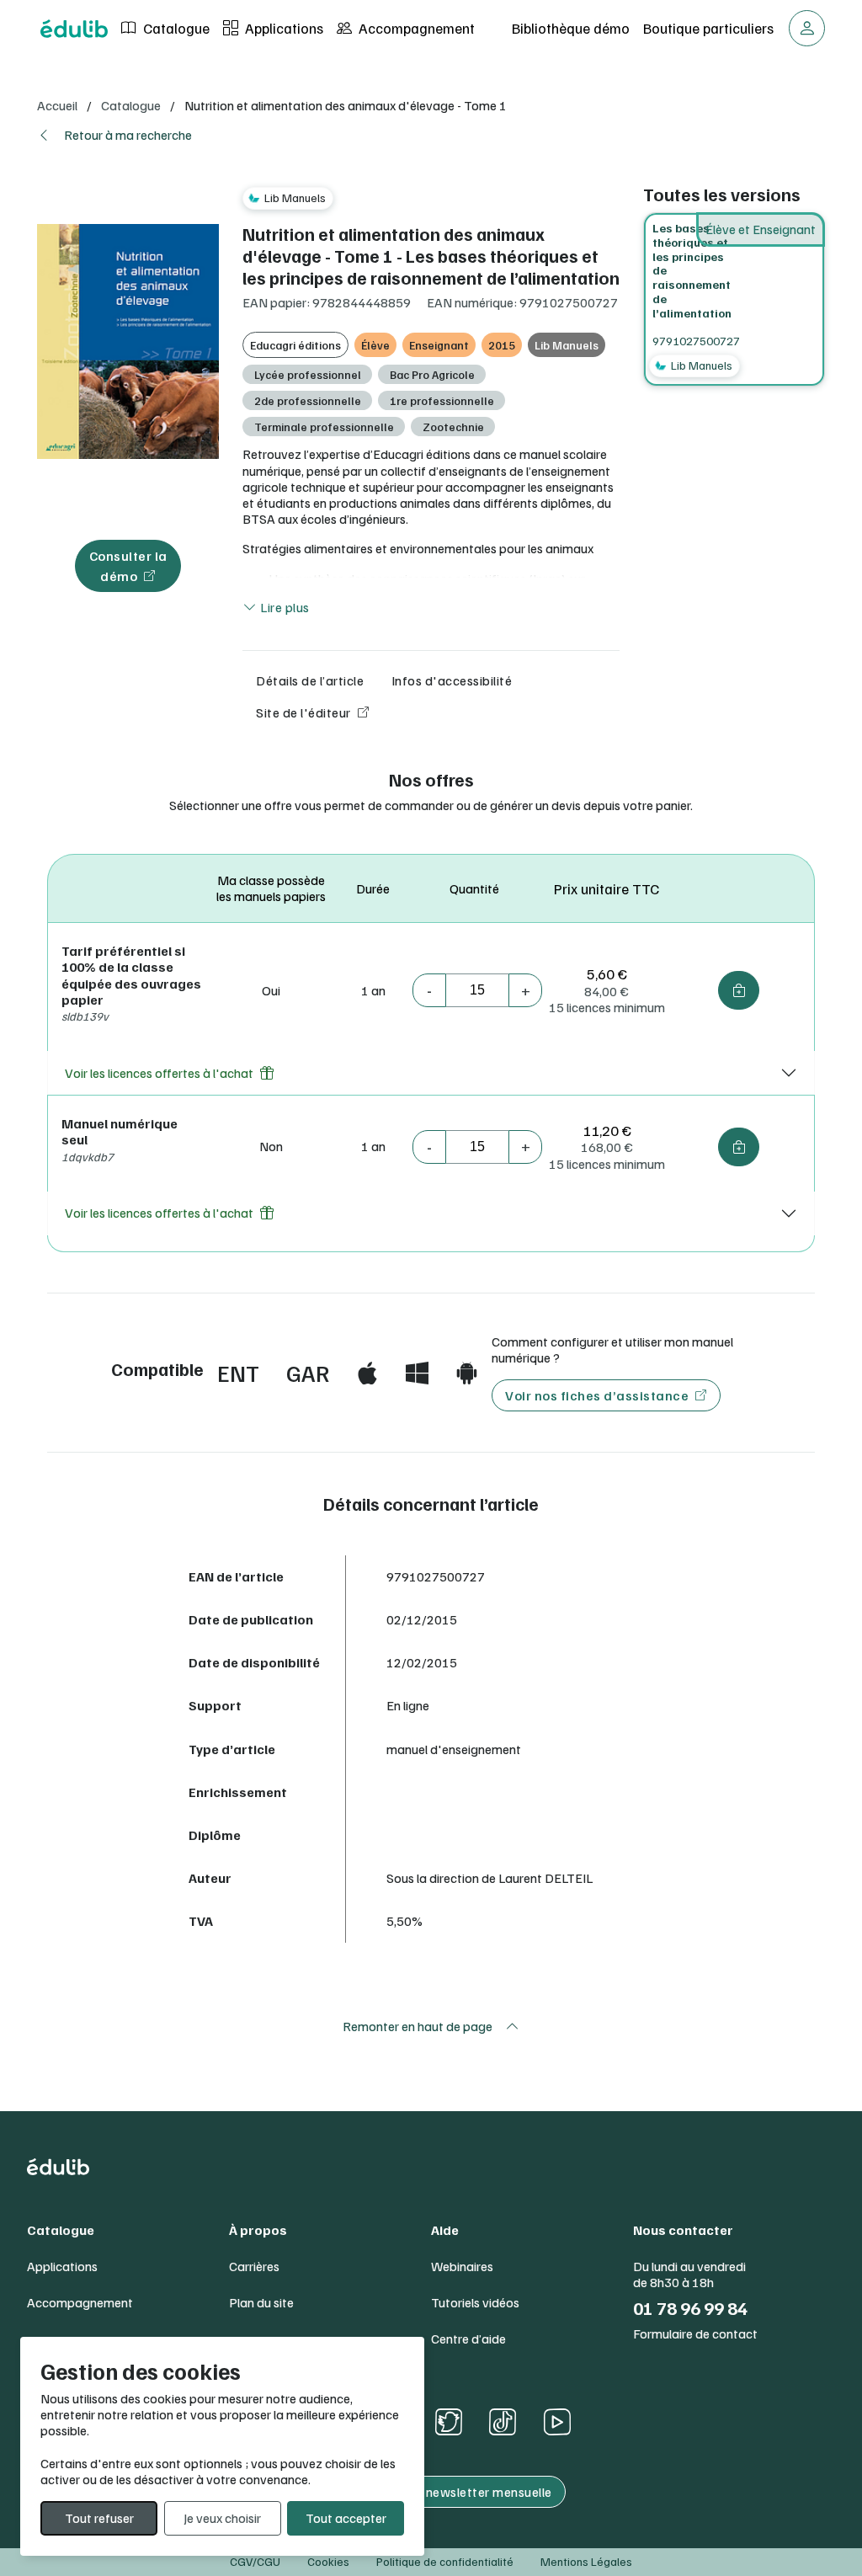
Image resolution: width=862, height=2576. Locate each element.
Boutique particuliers (708, 28)
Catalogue (175, 28)
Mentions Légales (586, 2561)
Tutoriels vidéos (475, 2303)
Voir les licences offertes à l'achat (159, 1073)
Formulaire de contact (695, 2334)
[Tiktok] (503, 2421)
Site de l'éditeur (303, 712)
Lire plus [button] (284, 607)
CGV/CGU (255, 2561)
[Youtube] (557, 2422)
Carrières (254, 2267)
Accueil (57, 105)
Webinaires (462, 2267)
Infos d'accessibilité (452, 680)
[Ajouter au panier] (739, 990)
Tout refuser (99, 2518)
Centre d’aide (468, 2339)
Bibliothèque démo (571, 28)
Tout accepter (346, 2518)
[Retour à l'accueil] (74, 29)
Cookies (328, 2561)
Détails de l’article (310, 680)
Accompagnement (415, 28)
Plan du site (261, 2303)
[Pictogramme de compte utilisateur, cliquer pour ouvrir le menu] (807, 28)
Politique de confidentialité (445, 2561)
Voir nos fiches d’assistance (597, 1395)
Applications (282, 28)
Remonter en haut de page (418, 2026)
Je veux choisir (222, 2518)
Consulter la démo (128, 566)
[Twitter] (449, 2422)
